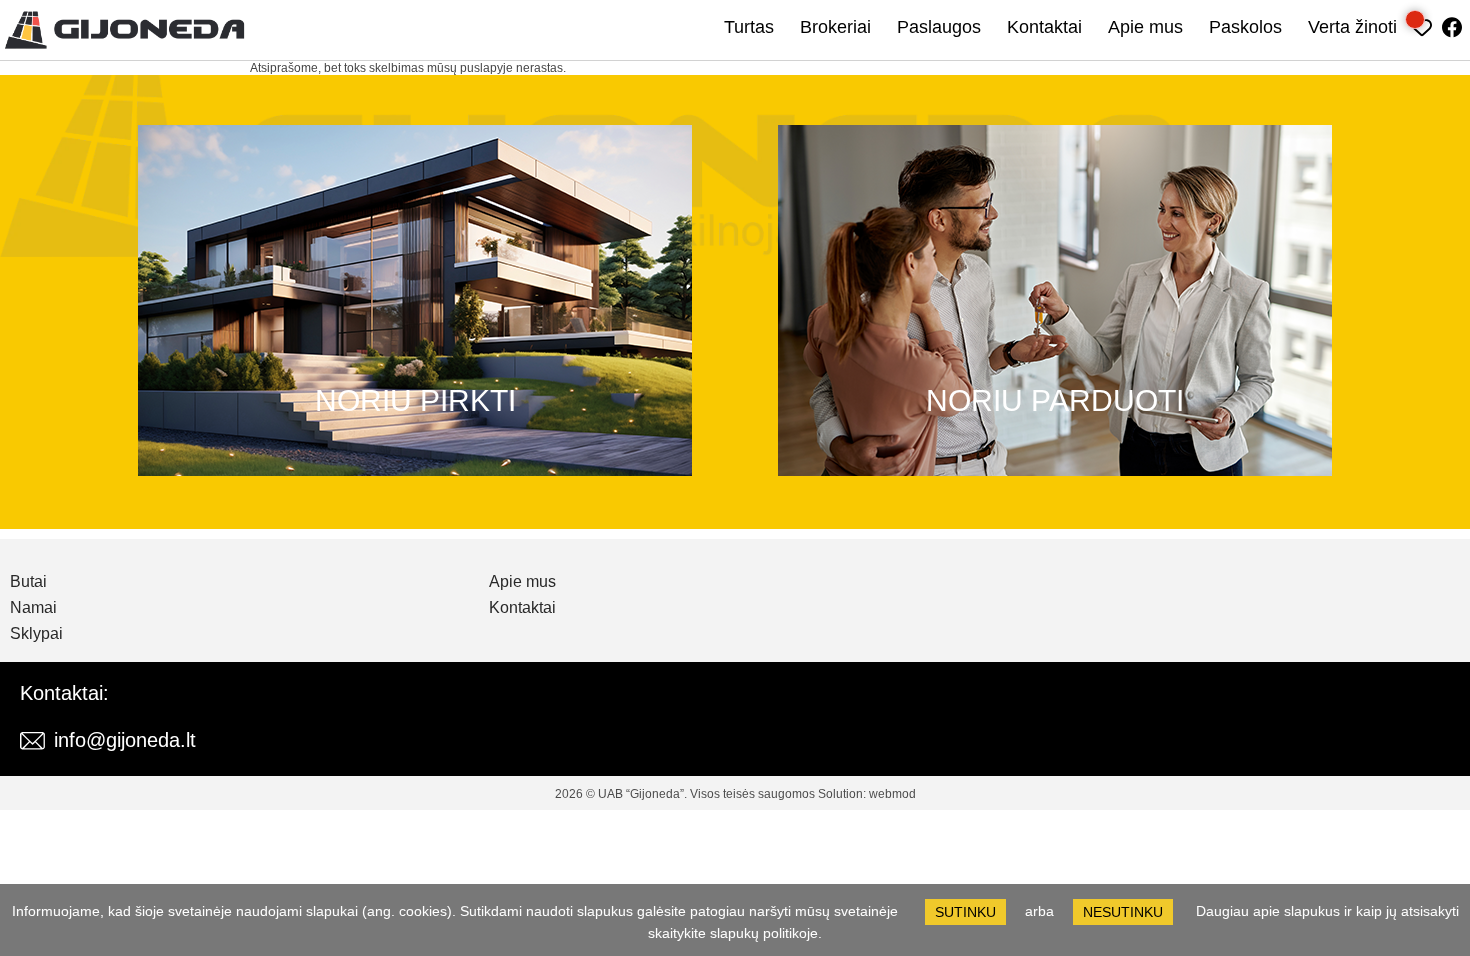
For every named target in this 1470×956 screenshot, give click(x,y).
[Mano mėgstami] (1422, 25)
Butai (28, 582)
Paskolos (1245, 27)
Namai (33, 608)
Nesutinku (1123, 912)
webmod (892, 794)
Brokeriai (835, 27)
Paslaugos (939, 27)
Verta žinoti (1352, 27)
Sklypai (36, 634)
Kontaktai (1044, 27)
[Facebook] (1452, 25)
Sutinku (965, 912)
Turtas (749, 27)
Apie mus (1145, 27)
